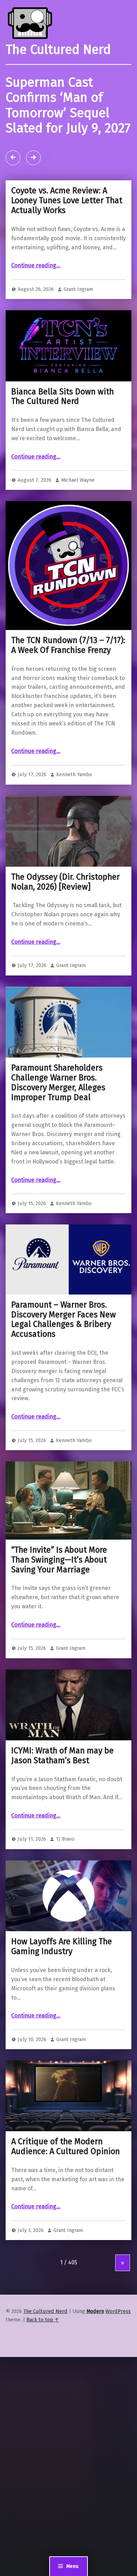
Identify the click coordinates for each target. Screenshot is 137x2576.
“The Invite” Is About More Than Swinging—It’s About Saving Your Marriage (59, 1560)
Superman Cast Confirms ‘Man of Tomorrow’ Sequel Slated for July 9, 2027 (68, 105)
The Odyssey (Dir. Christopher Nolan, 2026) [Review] (66, 882)
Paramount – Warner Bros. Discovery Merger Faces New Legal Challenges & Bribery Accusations (64, 1319)
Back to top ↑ (43, 2320)
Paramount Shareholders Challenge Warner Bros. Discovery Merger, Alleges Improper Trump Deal (58, 1082)
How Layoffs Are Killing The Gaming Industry (62, 1946)
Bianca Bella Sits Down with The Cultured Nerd (63, 397)
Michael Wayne (78, 480)
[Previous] (13, 158)
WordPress (118, 2311)
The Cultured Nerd (45, 2311)
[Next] (33, 158)
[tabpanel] (68, 122)
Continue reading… (36, 265)
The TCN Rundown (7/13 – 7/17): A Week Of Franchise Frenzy (68, 645)
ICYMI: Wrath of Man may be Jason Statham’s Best (63, 1755)
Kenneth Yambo (74, 774)
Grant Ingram (78, 289)
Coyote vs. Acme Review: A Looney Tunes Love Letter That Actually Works (67, 200)
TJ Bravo (65, 1839)
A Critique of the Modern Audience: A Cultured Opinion (66, 2146)
